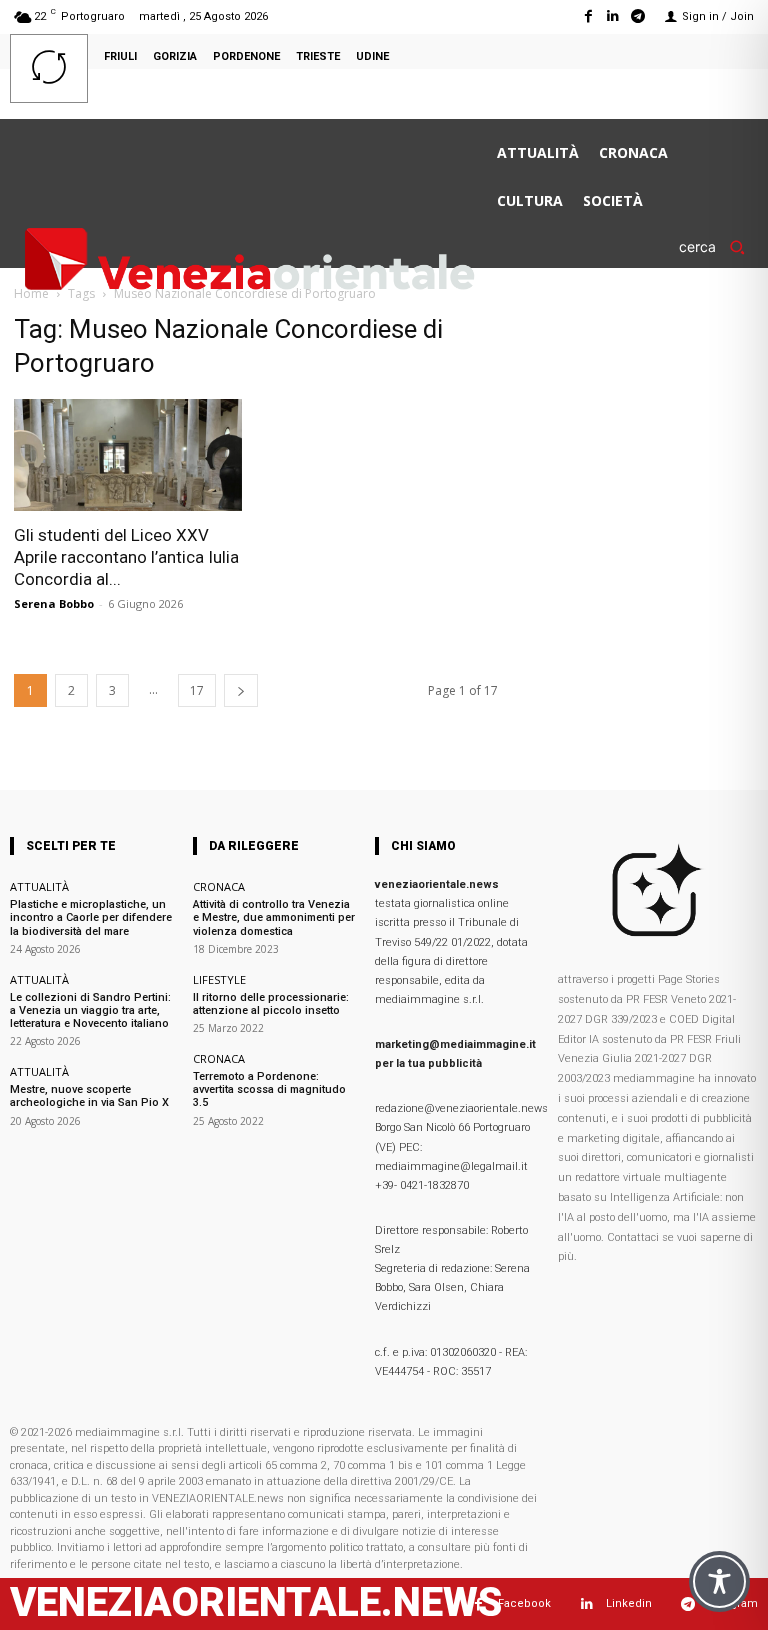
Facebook (524, 1603)
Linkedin (629, 1603)
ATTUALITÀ (39, 886)
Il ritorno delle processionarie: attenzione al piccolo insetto (271, 1004)
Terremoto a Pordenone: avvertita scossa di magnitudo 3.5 (269, 1089)
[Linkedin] (613, 16)
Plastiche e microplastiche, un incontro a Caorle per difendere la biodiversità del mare (91, 917)
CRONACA (219, 886)
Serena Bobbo (54, 603)
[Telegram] (638, 16)
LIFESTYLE (219, 979)
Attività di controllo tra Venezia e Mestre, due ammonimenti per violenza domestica (274, 917)
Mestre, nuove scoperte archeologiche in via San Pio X (89, 1096)
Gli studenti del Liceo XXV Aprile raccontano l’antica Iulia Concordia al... (126, 557)
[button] (718, 247)
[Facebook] (587, 16)
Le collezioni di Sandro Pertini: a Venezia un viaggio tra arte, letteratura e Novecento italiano (90, 1010)
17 (197, 690)
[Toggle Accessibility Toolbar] (719, 1581)
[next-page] (241, 690)
